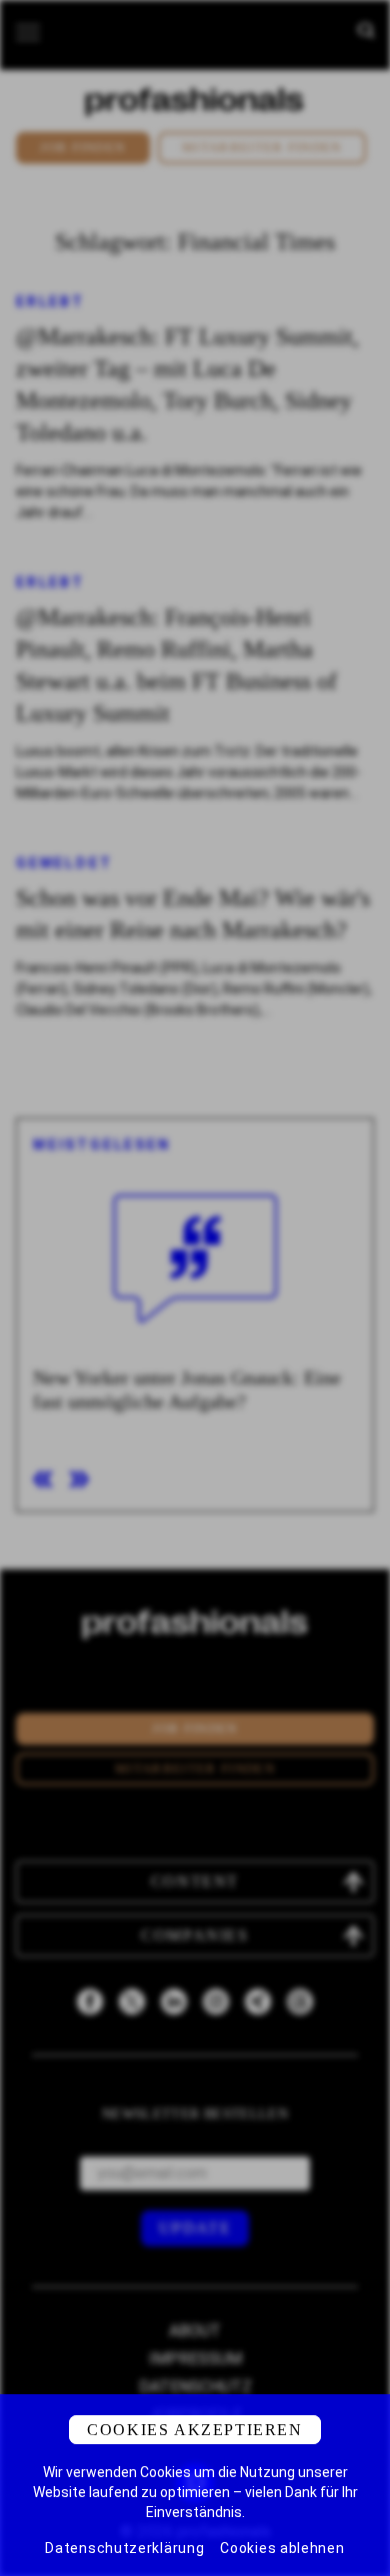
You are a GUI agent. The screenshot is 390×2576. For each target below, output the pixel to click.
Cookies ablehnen (282, 2548)
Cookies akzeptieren (194, 2430)
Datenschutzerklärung (124, 2548)
